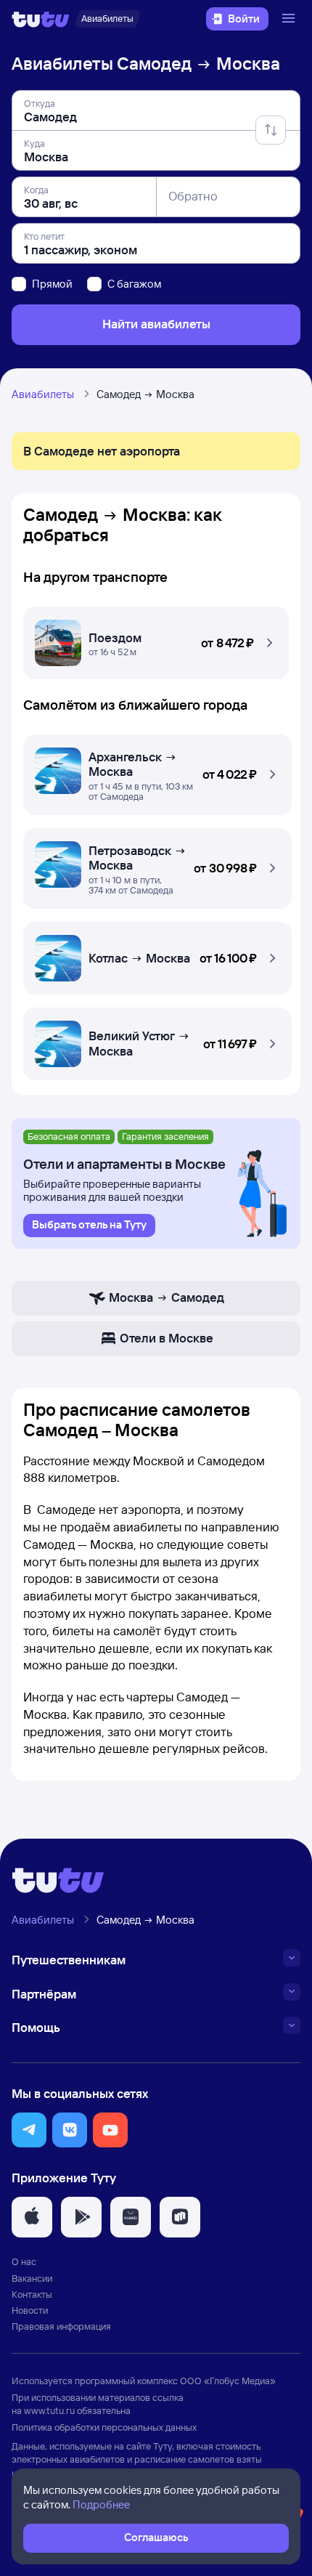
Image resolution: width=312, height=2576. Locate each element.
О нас (24, 2261)
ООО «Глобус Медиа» (228, 2381)
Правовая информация (61, 2326)
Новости (30, 2310)
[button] (156, 639)
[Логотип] (41, 19)
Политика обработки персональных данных (104, 2427)
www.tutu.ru (49, 2410)
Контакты (32, 2294)
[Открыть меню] (290, 19)
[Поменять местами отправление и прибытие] (271, 130)
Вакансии (32, 2278)
